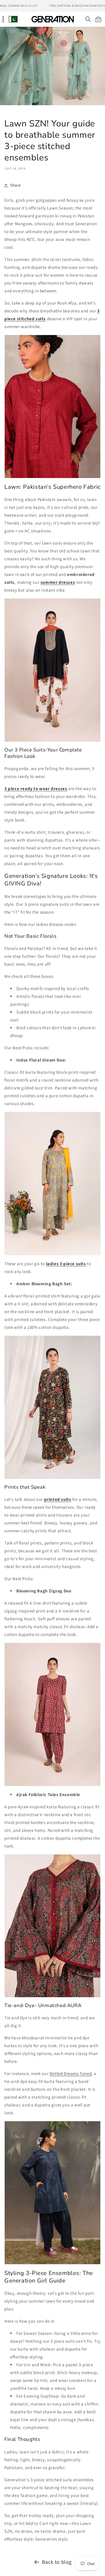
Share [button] (16, 185)
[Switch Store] (13, 19)
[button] (88, 19)
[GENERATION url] (52, 19)
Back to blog (57, 2562)
